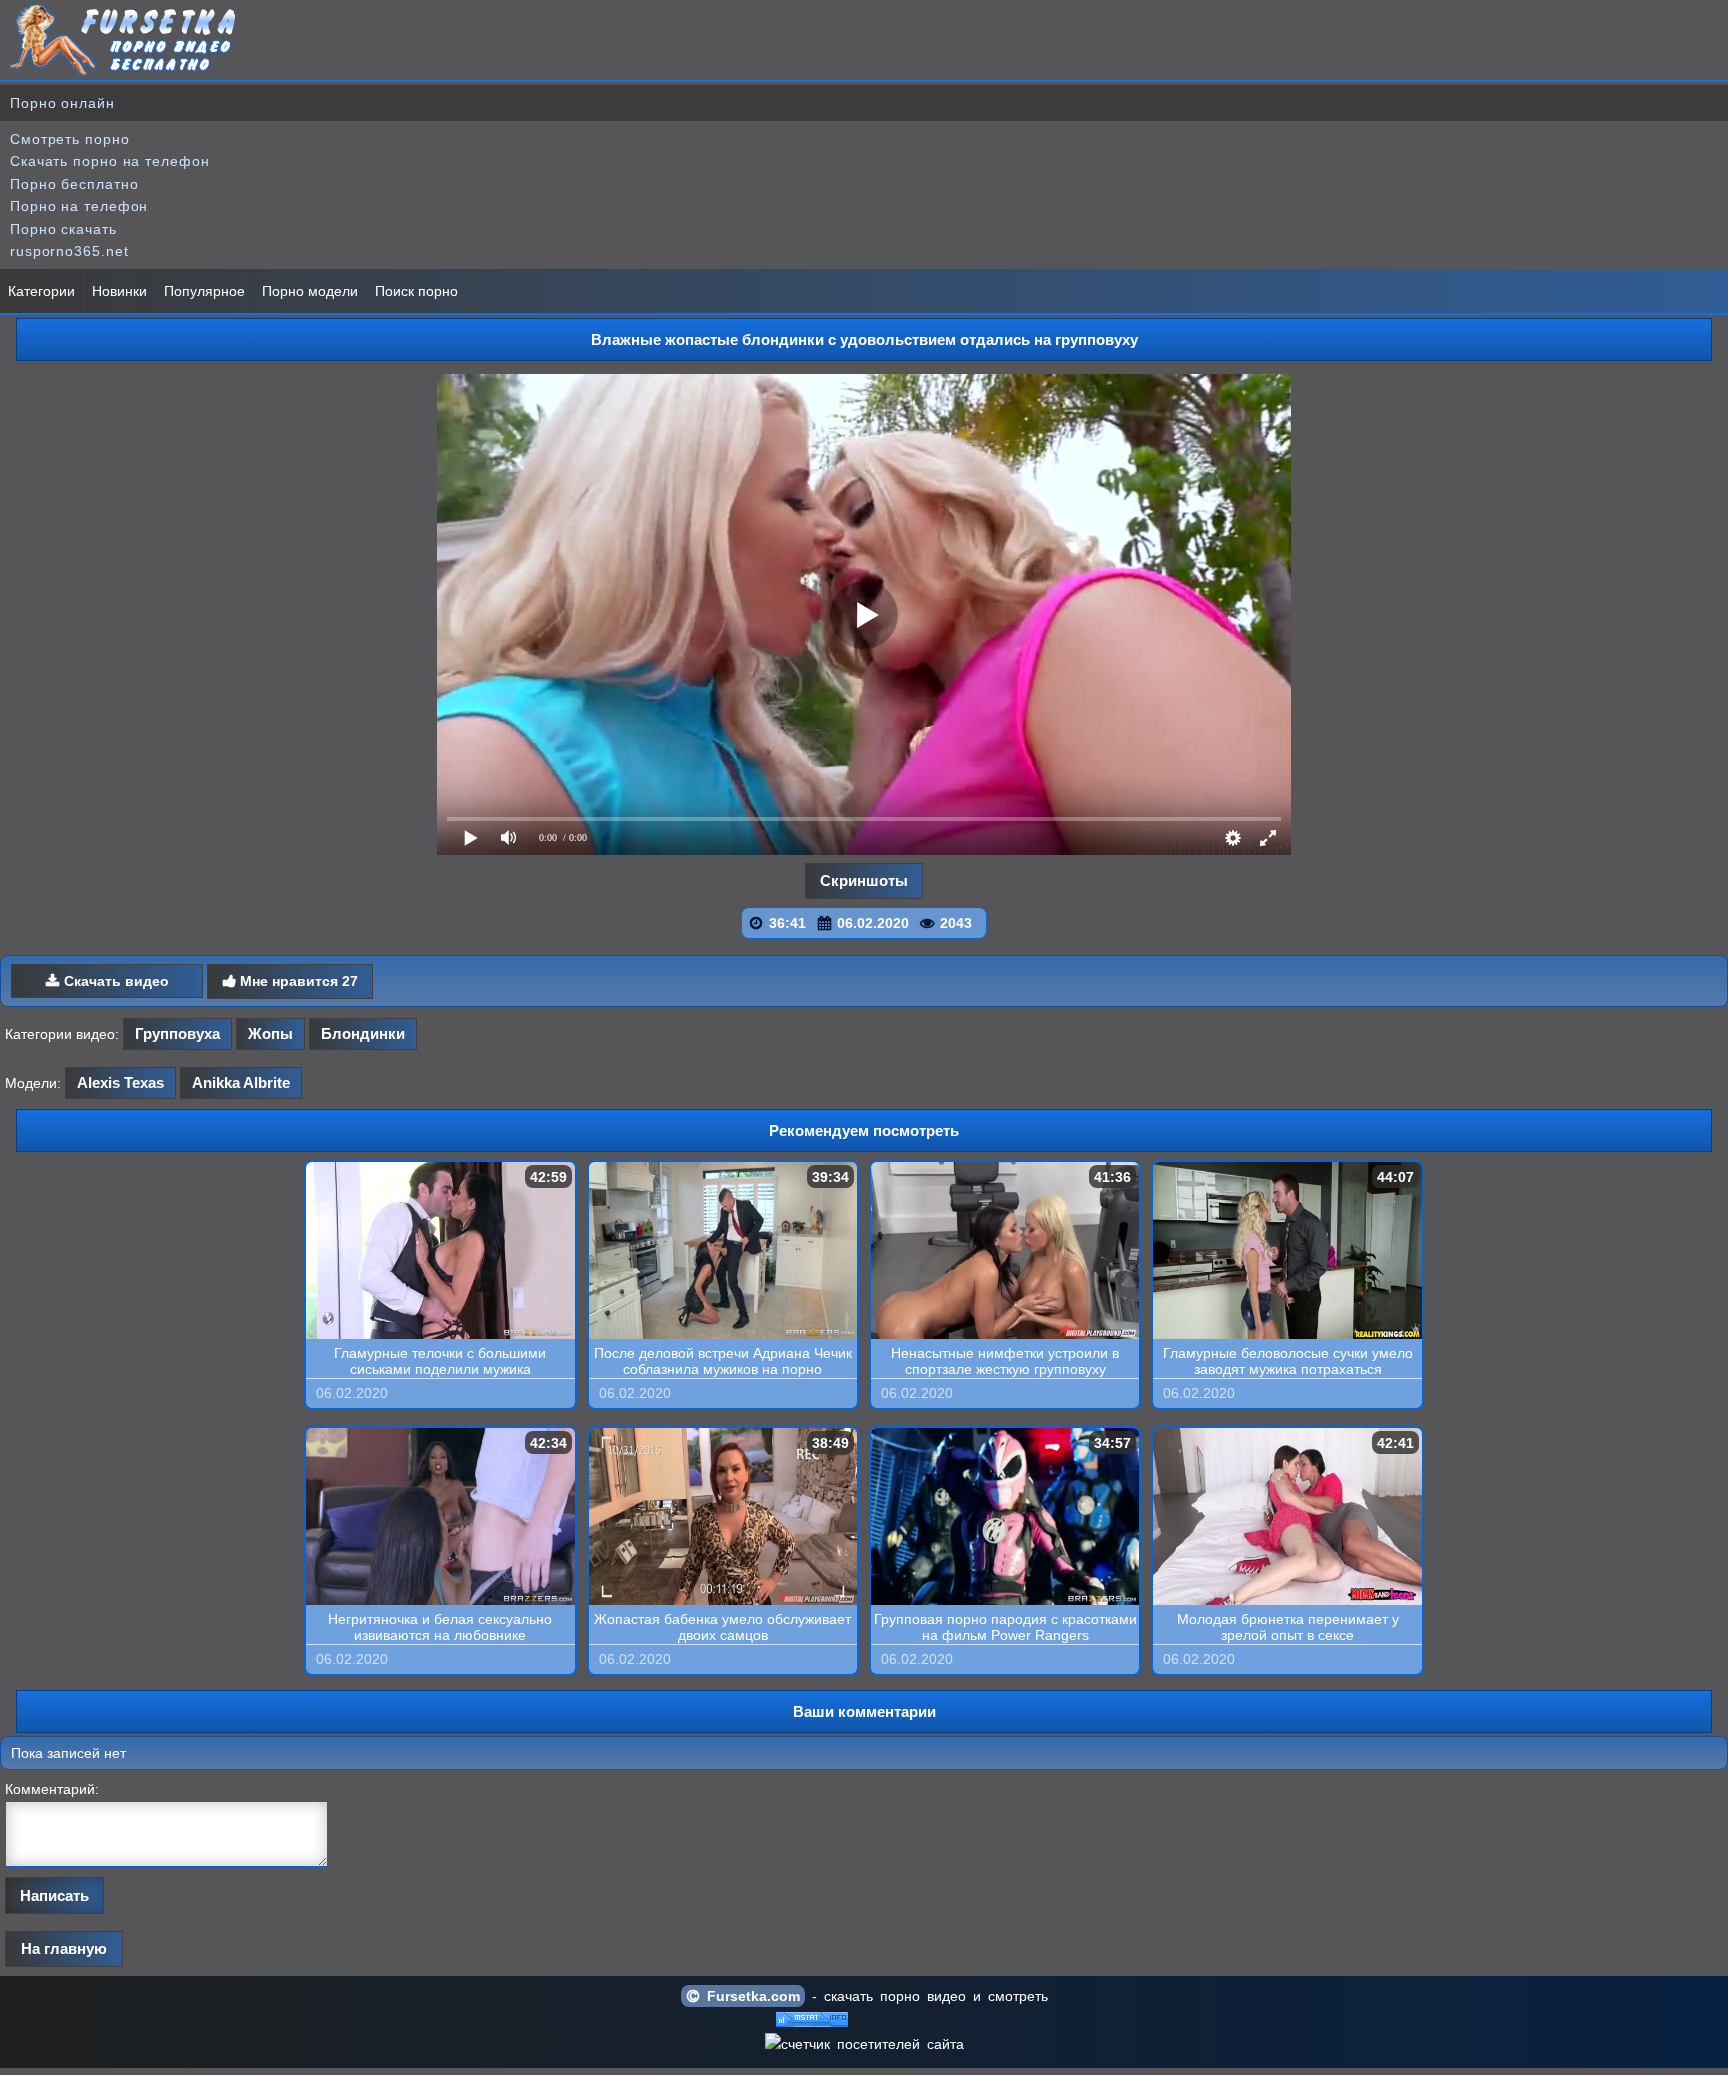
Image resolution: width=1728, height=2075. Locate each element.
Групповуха (177, 1033)
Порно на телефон (79, 206)
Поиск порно (416, 291)
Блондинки (363, 1033)
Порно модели (310, 291)
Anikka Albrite (241, 1082)
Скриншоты (864, 880)
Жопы (270, 1033)
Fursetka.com (750, 1996)
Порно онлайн (62, 103)
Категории (41, 291)
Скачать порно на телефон (110, 161)
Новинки (119, 291)
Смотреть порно (70, 139)
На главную (64, 1948)
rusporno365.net (69, 251)
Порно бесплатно (74, 184)
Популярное (204, 291)
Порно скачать (63, 229)
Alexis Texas (120, 1082)
